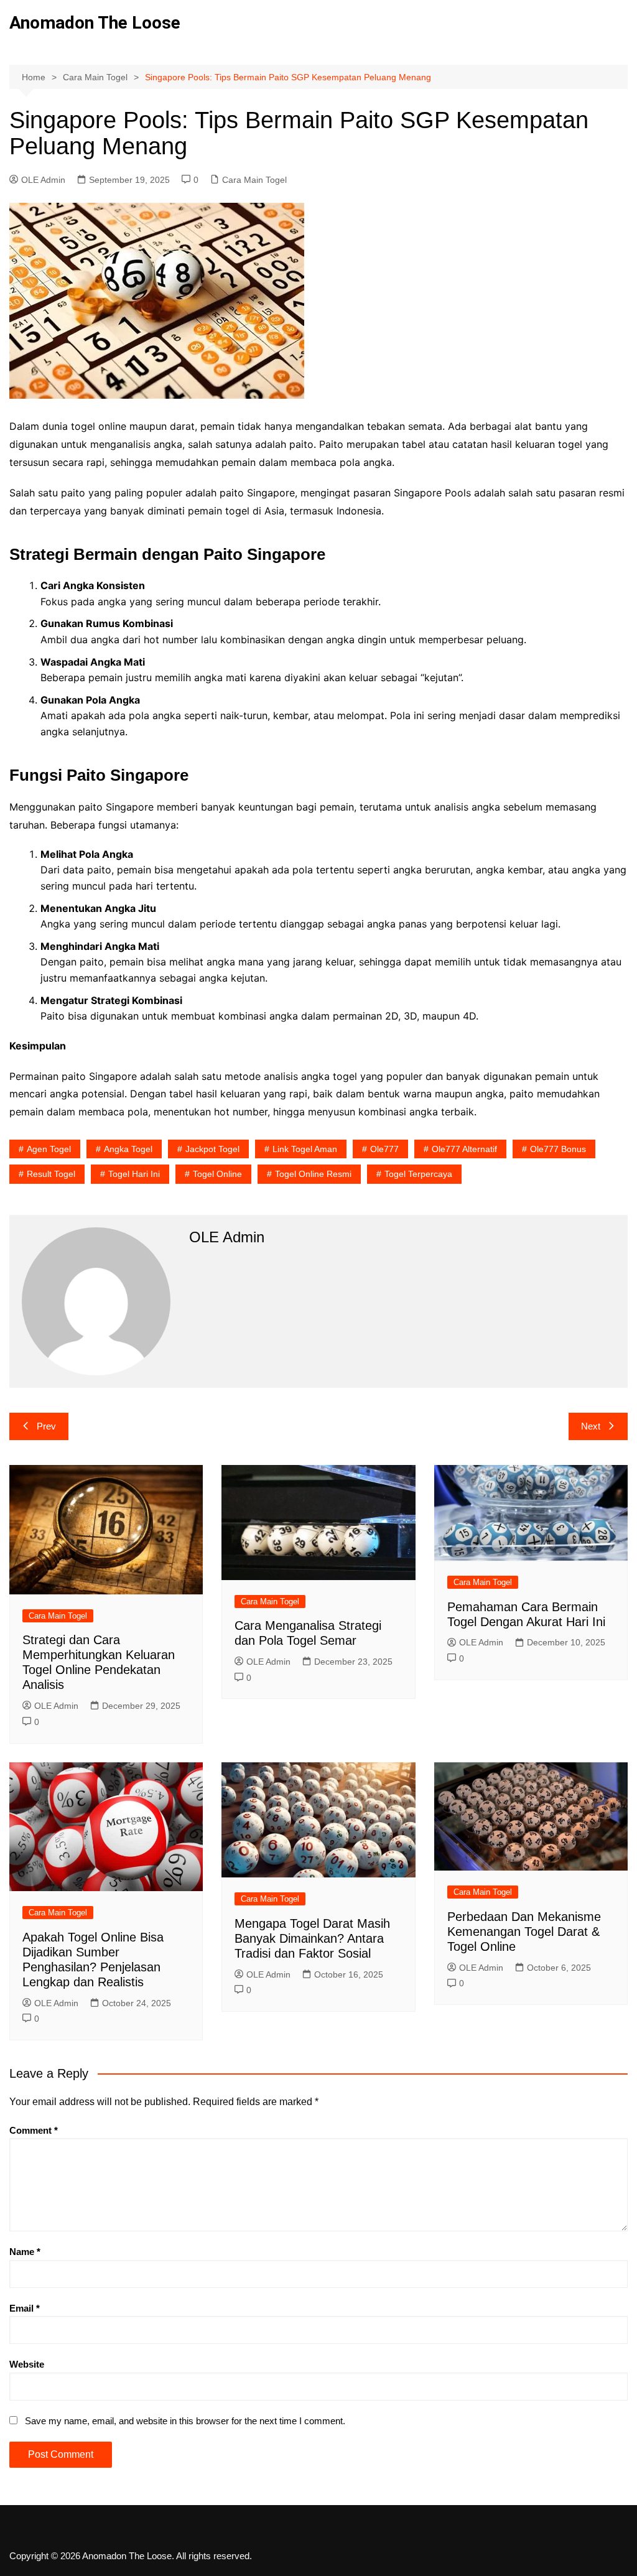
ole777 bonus (558, 1149)
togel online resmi (313, 1174)
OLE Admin (43, 180)
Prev (46, 1426)
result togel (51, 1174)
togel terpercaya (418, 1174)
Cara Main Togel (254, 180)
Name (25, 2252)
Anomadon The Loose (95, 23)
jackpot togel (212, 1149)
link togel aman (305, 1149)
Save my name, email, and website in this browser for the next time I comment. (185, 2421)
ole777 (384, 1149)
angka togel (128, 1149)
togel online (217, 1174)
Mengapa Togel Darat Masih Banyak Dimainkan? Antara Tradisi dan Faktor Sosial (312, 1938)
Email (25, 2308)
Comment (34, 2130)
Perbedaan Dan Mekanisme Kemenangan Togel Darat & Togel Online (524, 1932)
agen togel (49, 1149)
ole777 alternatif (464, 1149)
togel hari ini (134, 1174)
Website (27, 2364)
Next (591, 1426)
